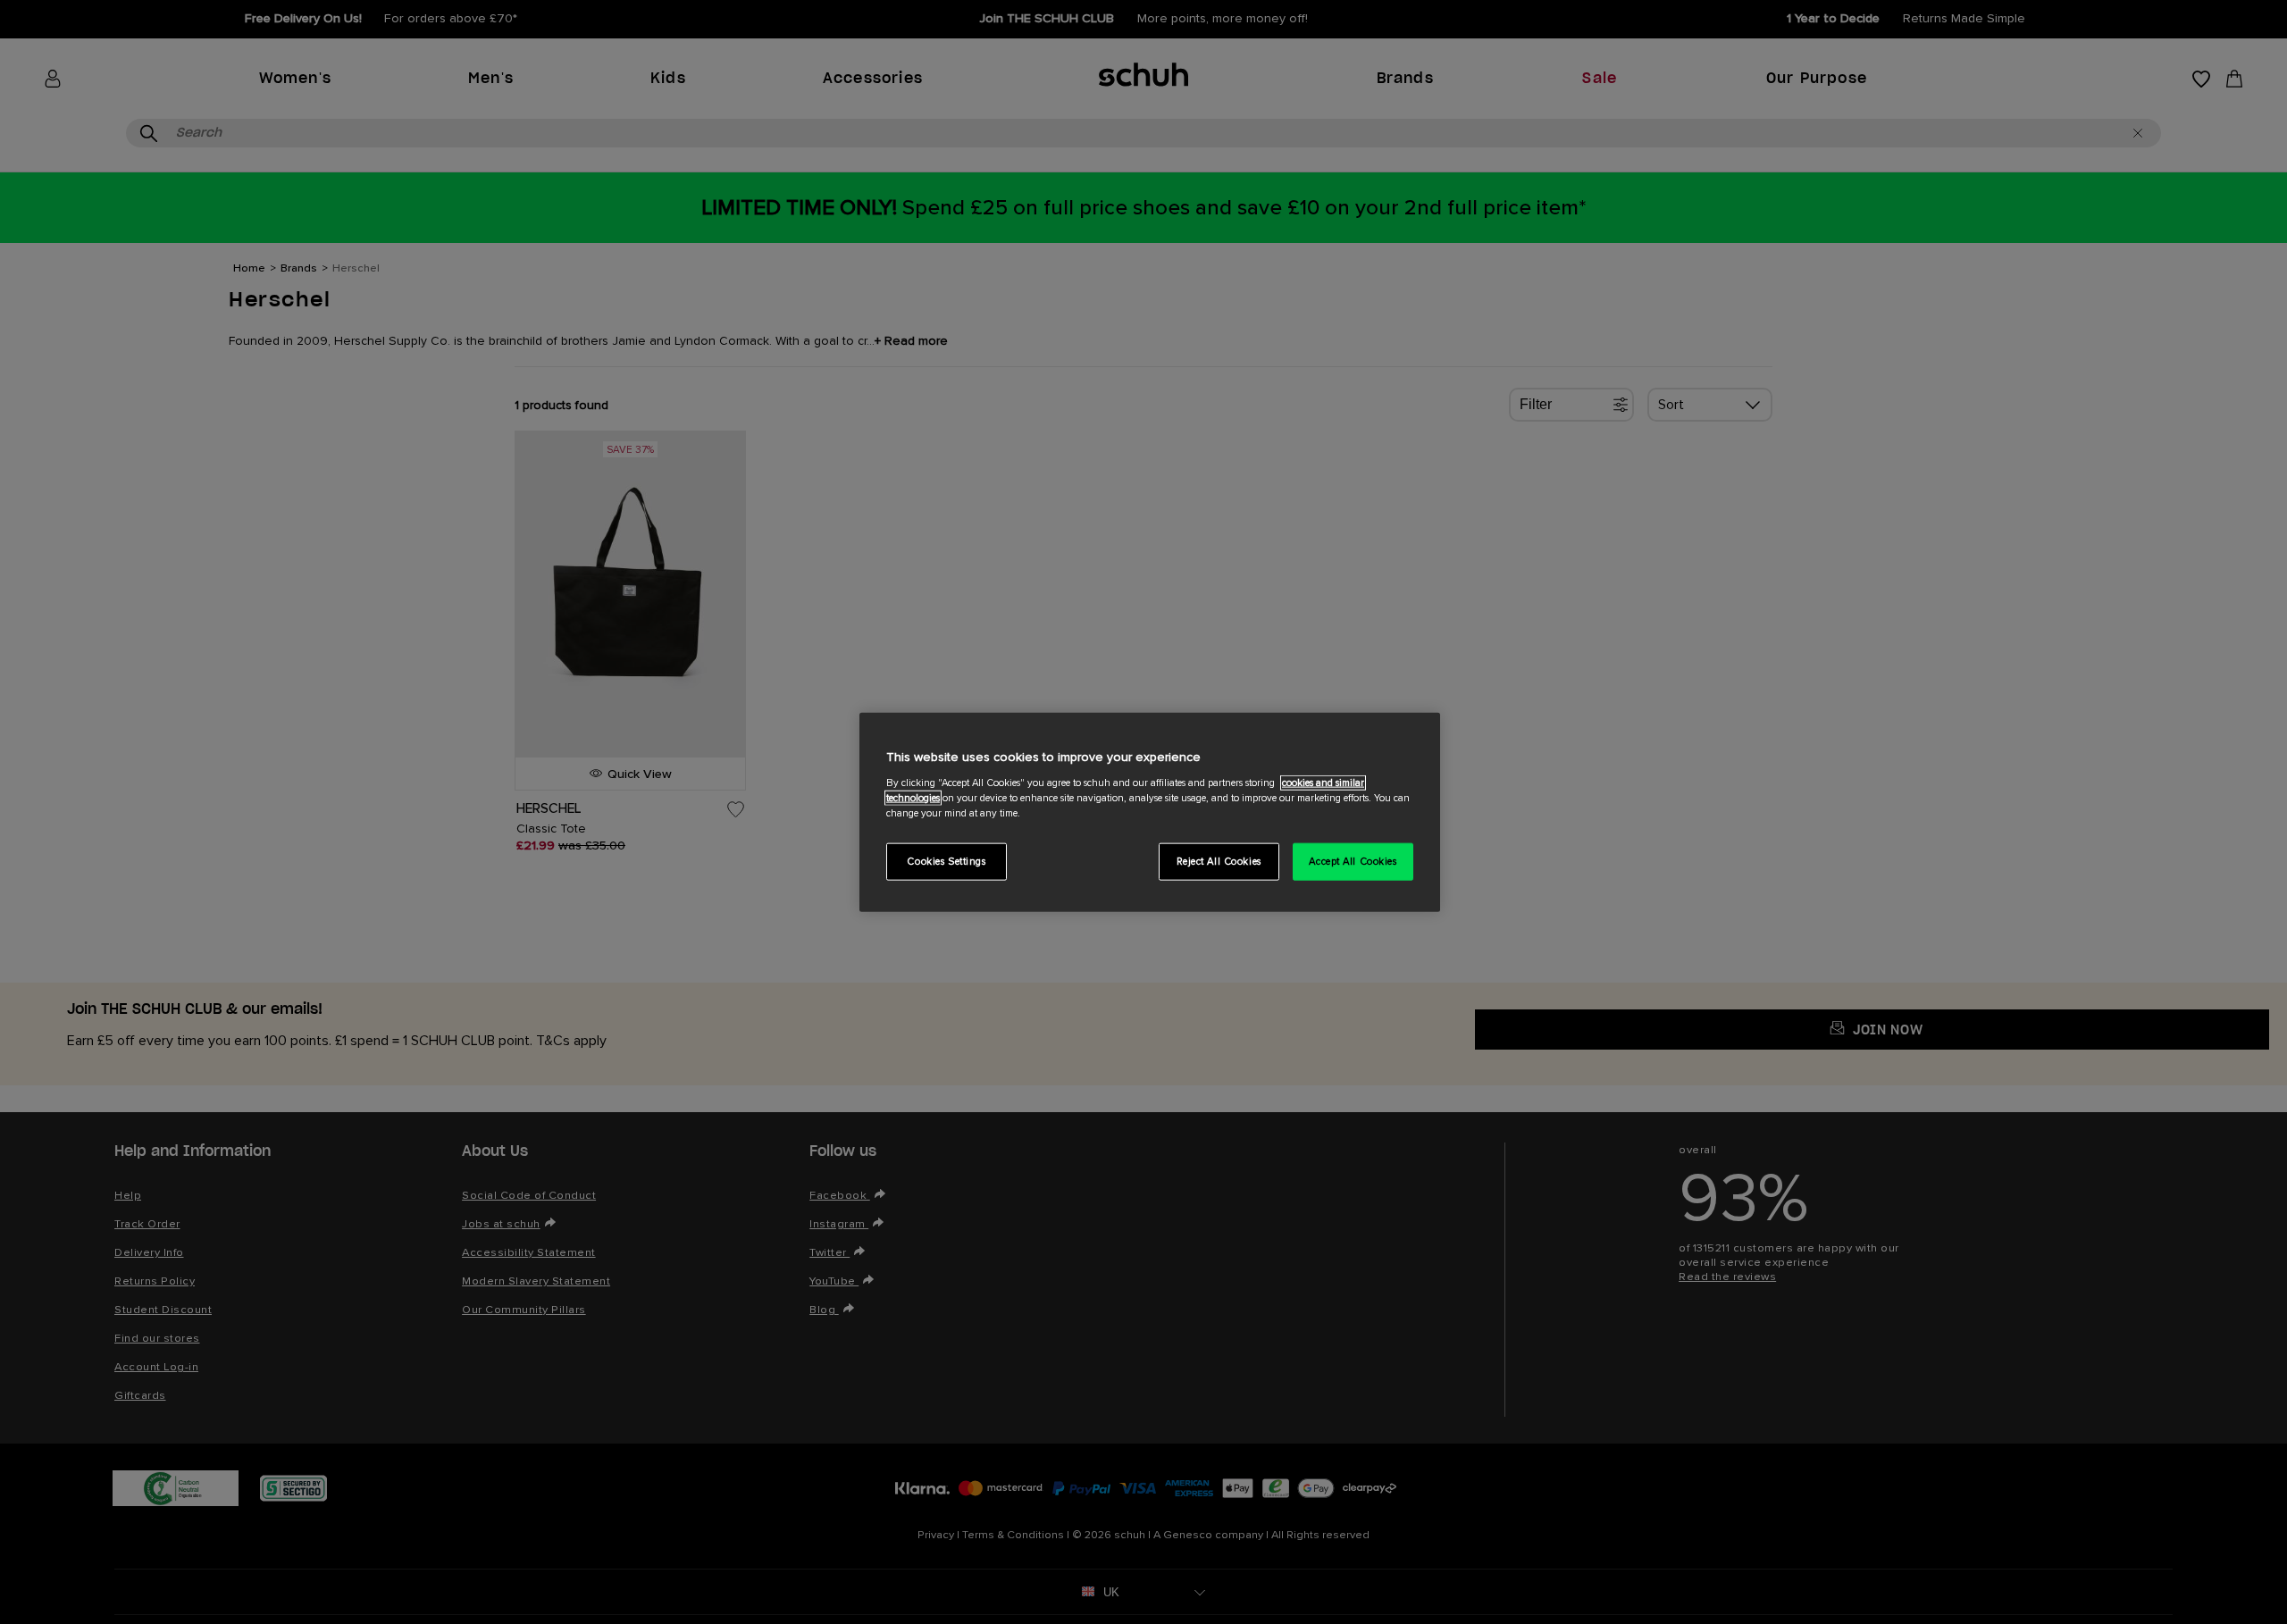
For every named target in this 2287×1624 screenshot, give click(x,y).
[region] (1150, 812)
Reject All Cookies (1219, 861)
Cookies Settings (946, 861)
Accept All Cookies (1353, 861)
